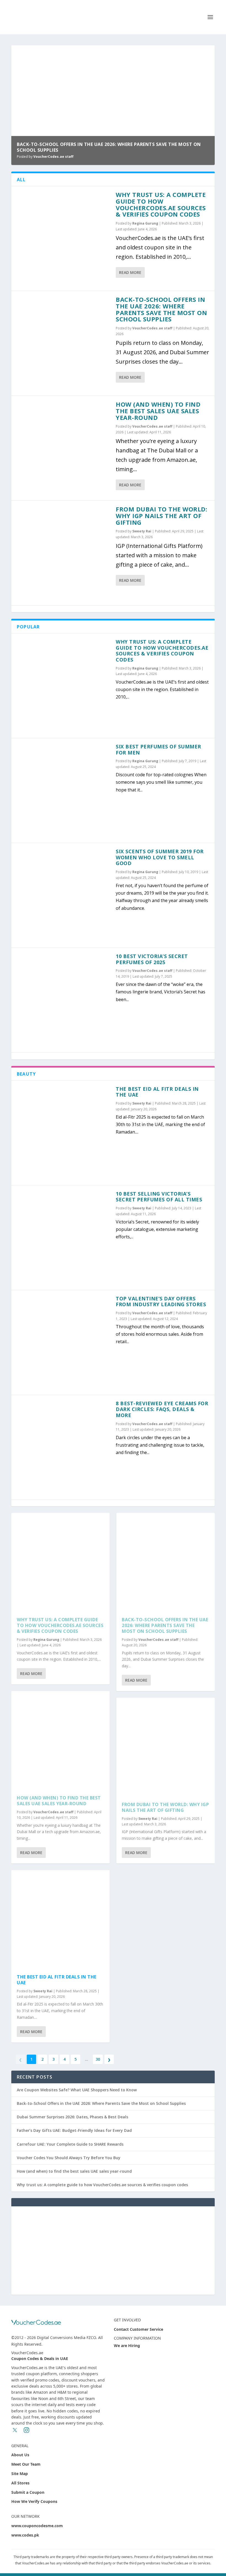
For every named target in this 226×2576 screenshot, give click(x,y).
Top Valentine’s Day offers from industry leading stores (161, 1302)
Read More (130, 272)
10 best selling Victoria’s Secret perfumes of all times (159, 1197)
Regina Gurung (145, 223)
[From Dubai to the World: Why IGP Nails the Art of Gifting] (64, 553)
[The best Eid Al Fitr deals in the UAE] (64, 1133)
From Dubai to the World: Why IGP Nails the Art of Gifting (162, 516)
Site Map (20, 2474)
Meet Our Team (26, 2464)
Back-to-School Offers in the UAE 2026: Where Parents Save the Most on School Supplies (109, 147)
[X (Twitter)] (15, 2430)
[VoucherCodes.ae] (36, 2322)
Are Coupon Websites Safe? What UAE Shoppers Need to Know (77, 2090)
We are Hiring (127, 2346)
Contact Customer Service (138, 2329)
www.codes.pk (25, 2535)
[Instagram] (26, 2430)
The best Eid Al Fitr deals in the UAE (157, 1092)
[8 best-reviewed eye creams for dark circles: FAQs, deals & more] (64, 1447)
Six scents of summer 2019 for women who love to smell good (160, 857)
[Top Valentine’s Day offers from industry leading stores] (64, 1342)
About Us (20, 2455)
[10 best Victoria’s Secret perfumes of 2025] (64, 1000)
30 (98, 2059)
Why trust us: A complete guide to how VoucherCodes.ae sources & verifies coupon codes (161, 204)
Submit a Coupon (28, 2492)
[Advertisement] (113, 2250)
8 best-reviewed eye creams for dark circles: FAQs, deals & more (162, 1409)
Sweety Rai (142, 531)
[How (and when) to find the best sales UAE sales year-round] (64, 448)
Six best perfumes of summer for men (158, 750)
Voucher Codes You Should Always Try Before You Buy (69, 2158)
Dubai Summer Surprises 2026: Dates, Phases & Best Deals (72, 2117)
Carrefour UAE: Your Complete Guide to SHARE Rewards (70, 2144)
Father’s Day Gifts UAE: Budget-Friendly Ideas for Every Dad (74, 2130)
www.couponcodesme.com (37, 2526)
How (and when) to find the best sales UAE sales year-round (158, 411)
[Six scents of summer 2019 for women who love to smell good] (64, 895)
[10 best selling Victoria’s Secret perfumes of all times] (64, 1238)
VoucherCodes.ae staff (53, 157)
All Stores (20, 2483)
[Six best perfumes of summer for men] (64, 790)
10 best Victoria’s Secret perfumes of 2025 (152, 959)
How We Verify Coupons (34, 2501)
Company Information (137, 2338)
